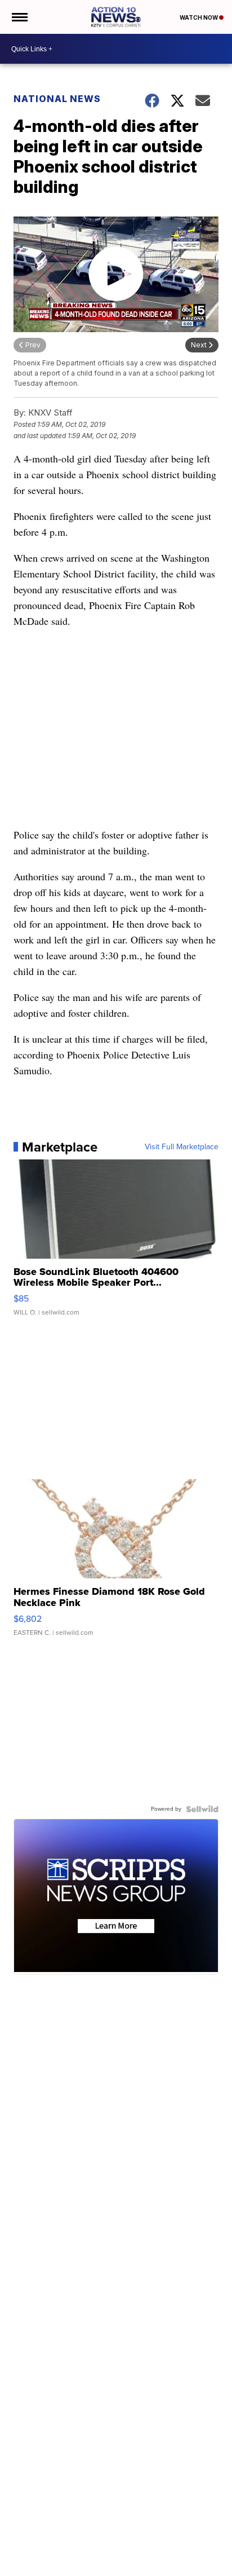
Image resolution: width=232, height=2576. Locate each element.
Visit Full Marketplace (182, 1147)
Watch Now (199, 17)
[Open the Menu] (19, 17)
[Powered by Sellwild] (202, 1809)
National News (57, 99)
